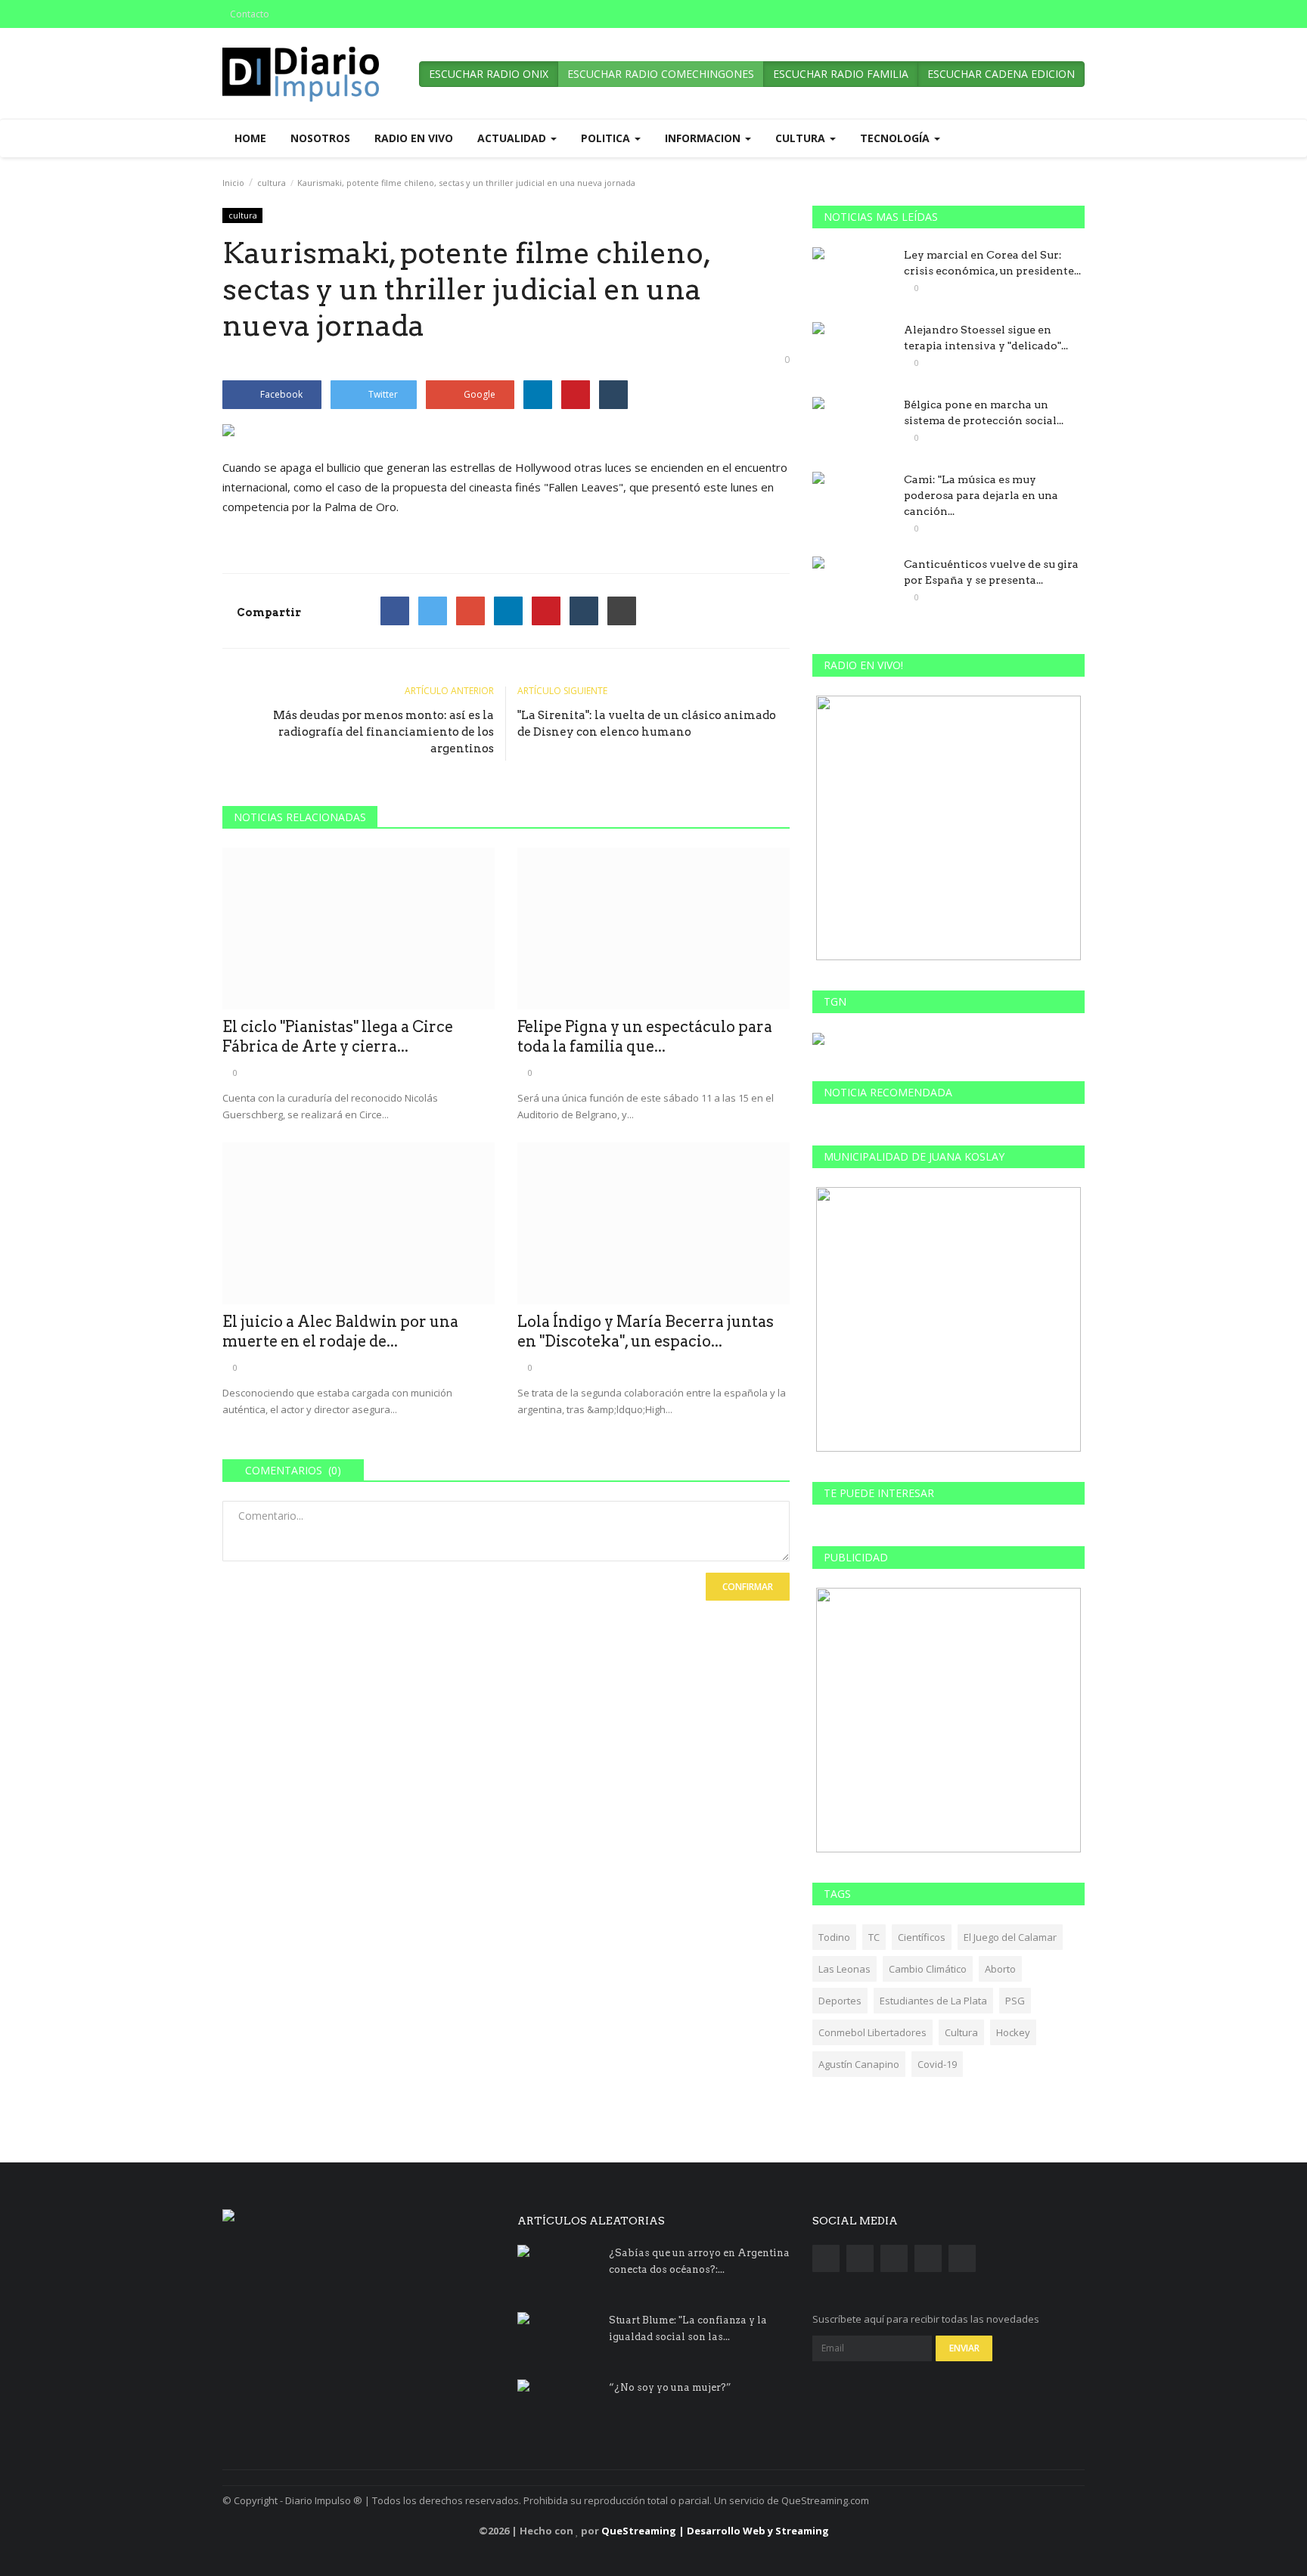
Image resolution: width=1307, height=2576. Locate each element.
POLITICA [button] (607, 138)
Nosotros (320, 138)
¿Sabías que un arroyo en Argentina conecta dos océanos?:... (699, 2261)
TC (874, 1937)
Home (250, 138)
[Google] (470, 611)
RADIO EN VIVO (414, 138)
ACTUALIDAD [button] (513, 138)
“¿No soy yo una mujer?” (670, 2387)
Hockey (1013, 2032)
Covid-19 (937, 2064)
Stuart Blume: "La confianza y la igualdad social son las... (688, 2328)
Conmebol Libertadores (872, 2032)
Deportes (840, 2001)
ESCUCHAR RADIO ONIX (489, 74)
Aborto (1000, 1969)
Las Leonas (844, 1969)
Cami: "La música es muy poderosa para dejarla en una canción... (981, 495)
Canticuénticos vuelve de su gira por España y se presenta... (991, 572)
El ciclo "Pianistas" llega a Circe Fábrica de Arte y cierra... (338, 1037)
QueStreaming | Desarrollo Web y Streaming (715, 2531)
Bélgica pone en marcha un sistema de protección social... (984, 412)
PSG (1015, 2001)
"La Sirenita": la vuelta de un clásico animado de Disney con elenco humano (647, 724)
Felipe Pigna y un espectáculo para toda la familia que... (645, 1037)
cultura (272, 183)
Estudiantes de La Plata (933, 2001)
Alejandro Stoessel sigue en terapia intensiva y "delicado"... (986, 338)
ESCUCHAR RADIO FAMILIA (841, 74)
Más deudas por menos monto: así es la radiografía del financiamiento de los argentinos (383, 732)
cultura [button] (802, 138)
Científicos (922, 1937)
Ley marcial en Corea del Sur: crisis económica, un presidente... (992, 263)
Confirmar (748, 1587)
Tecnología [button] (896, 138)
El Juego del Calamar (1010, 1937)
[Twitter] (433, 611)
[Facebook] (395, 611)
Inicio (233, 183)
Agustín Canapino (859, 2064)
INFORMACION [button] (704, 138)
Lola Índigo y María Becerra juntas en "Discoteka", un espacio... (646, 1331)
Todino (834, 1937)
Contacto (250, 14)
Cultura (961, 2032)
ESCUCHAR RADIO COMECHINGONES (661, 74)
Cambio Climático (928, 1969)
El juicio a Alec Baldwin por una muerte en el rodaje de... (340, 1331)
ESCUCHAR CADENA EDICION (1001, 74)
